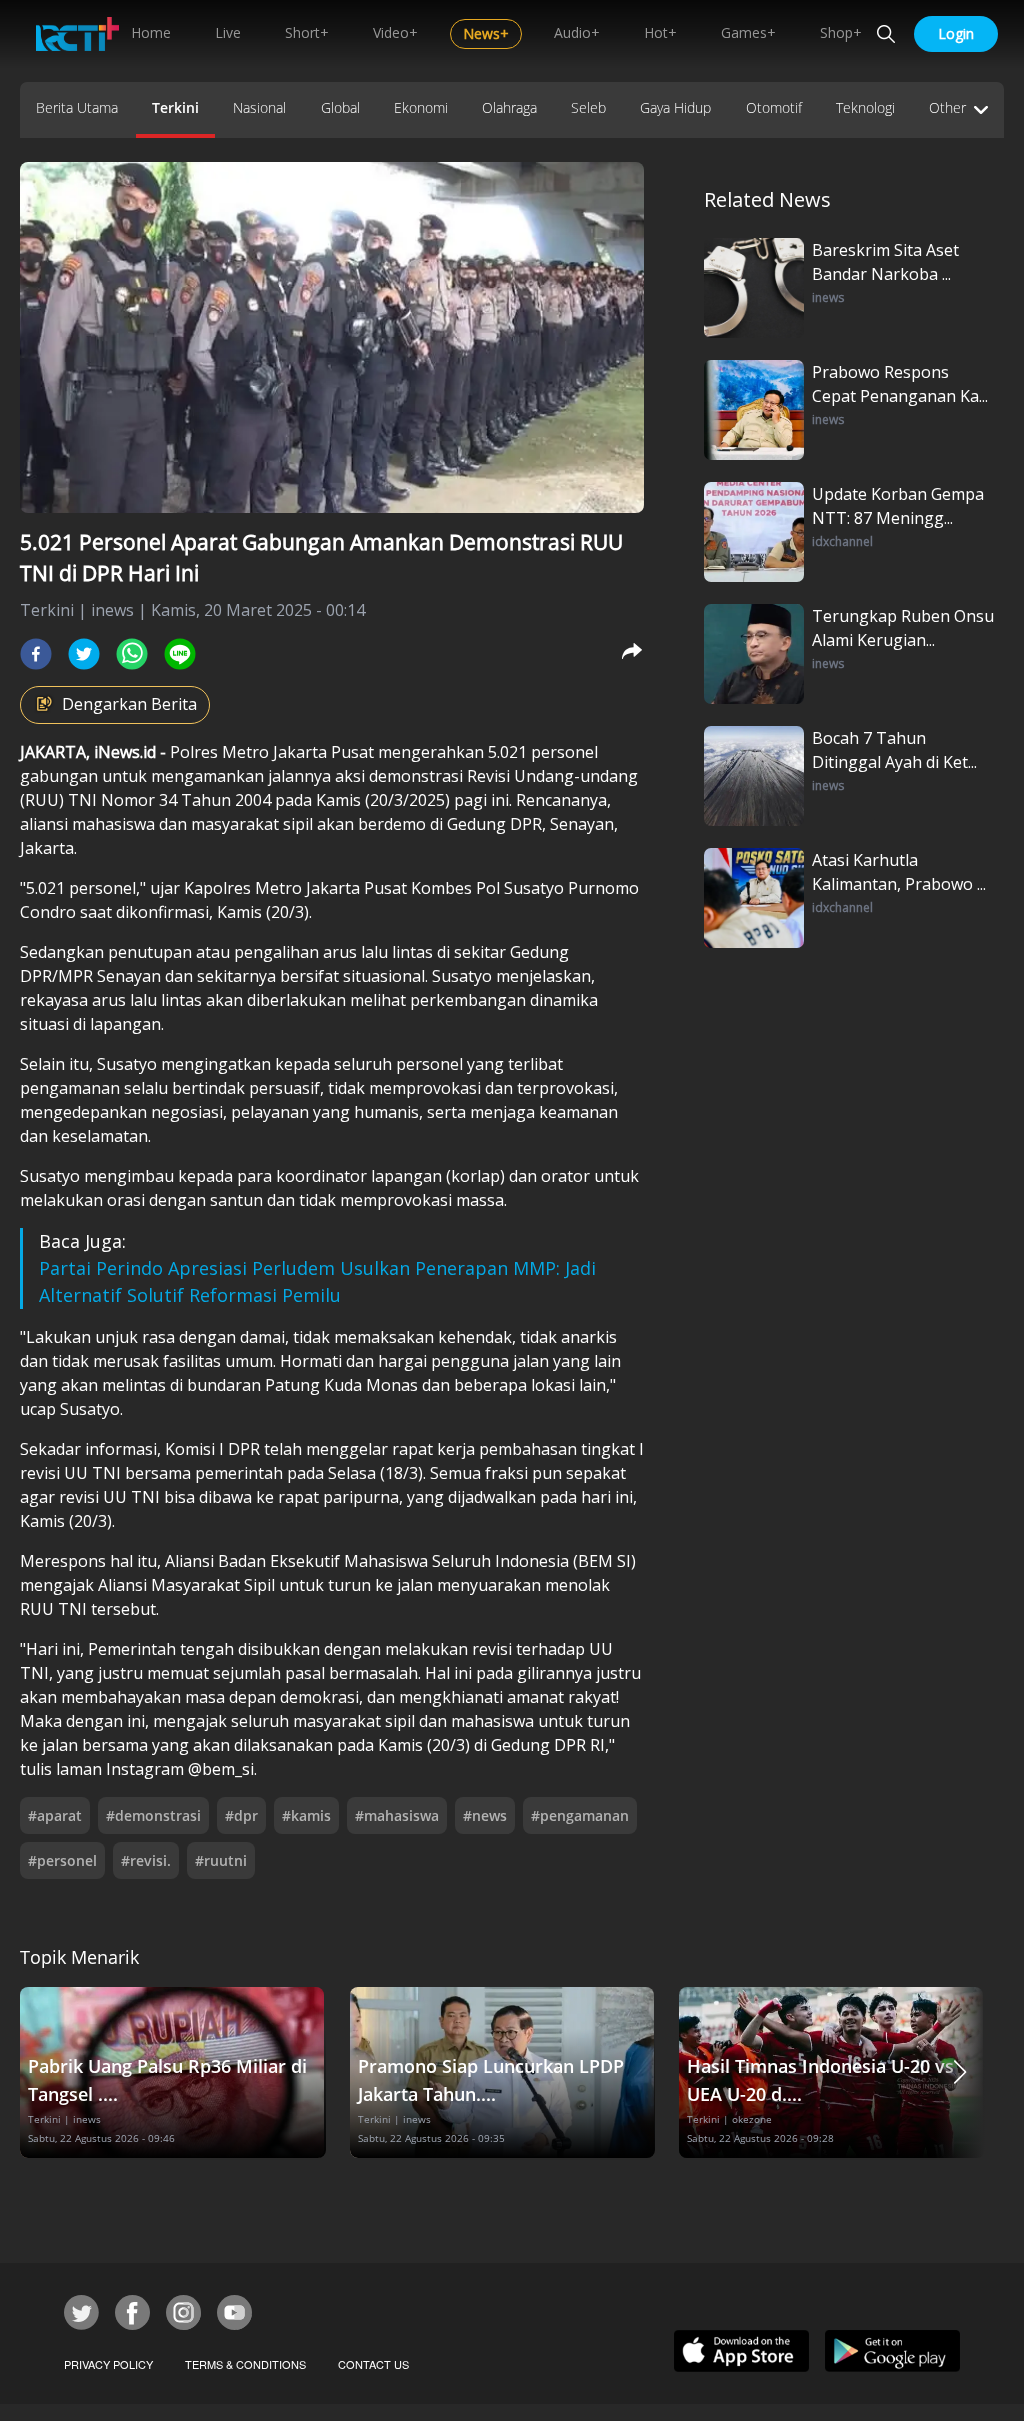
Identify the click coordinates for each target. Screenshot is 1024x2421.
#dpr (241, 1815)
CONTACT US (373, 2364)
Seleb (588, 107)
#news (485, 1815)
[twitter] (84, 654)
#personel (62, 1860)
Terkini (175, 107)
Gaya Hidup (675, 107)
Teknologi (865, 107)
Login (956, 33)
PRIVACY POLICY (108, 2364)
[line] (180, 654)
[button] (960, 2072)
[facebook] (36, 654)
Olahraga (509, 107)
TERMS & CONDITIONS (245, 2364)
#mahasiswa (397, 1815)
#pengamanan (580, 1815)
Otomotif (774, 107)
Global (340, 107)
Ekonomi (421, 107)
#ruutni (221, 1860)
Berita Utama (77, 107)
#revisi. (146, 1860)
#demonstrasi (153, 1815)
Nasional (259, 107)
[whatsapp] (132, 654)
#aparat (55, 1815)
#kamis (306, 1815)
